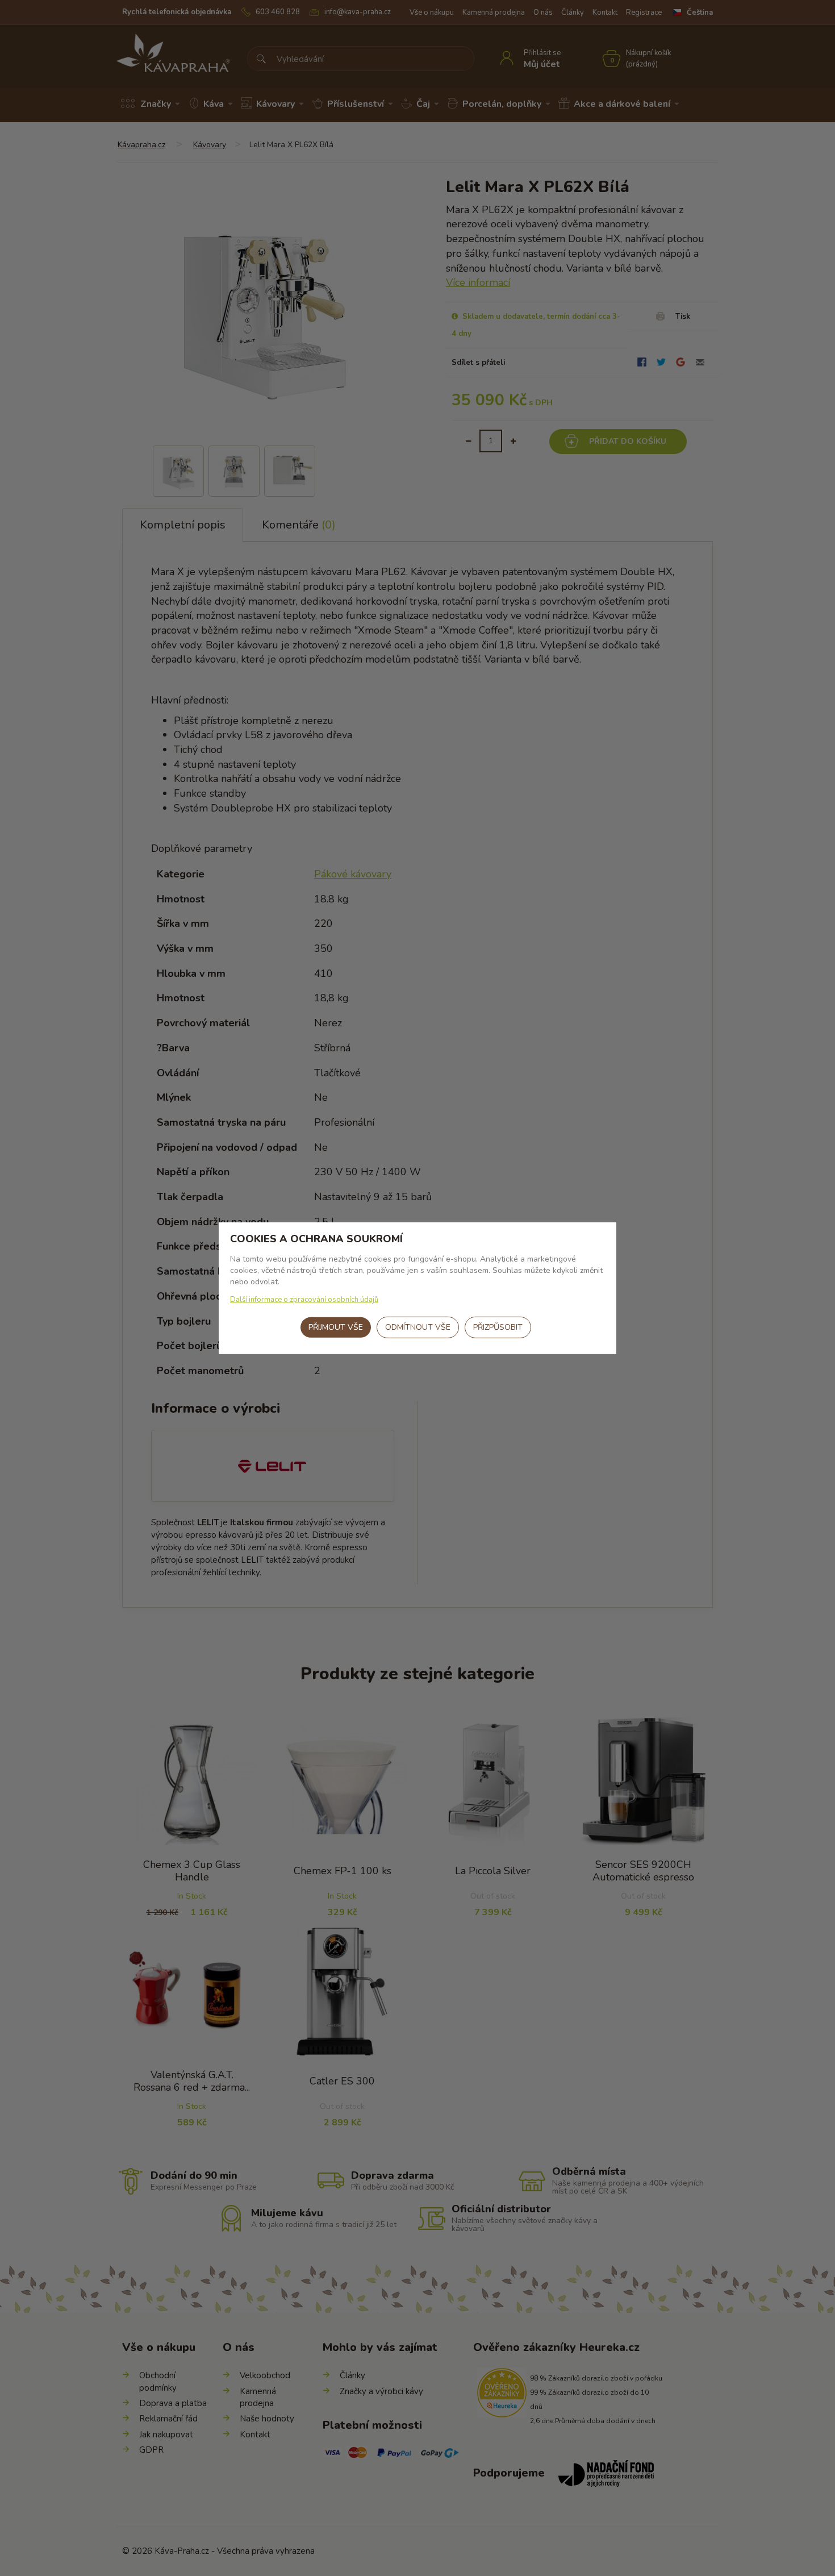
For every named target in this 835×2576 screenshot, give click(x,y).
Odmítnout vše (418, 1327)
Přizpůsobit (498, 1327)
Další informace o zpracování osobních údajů (304, 1300)
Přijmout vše (336, 1327)
